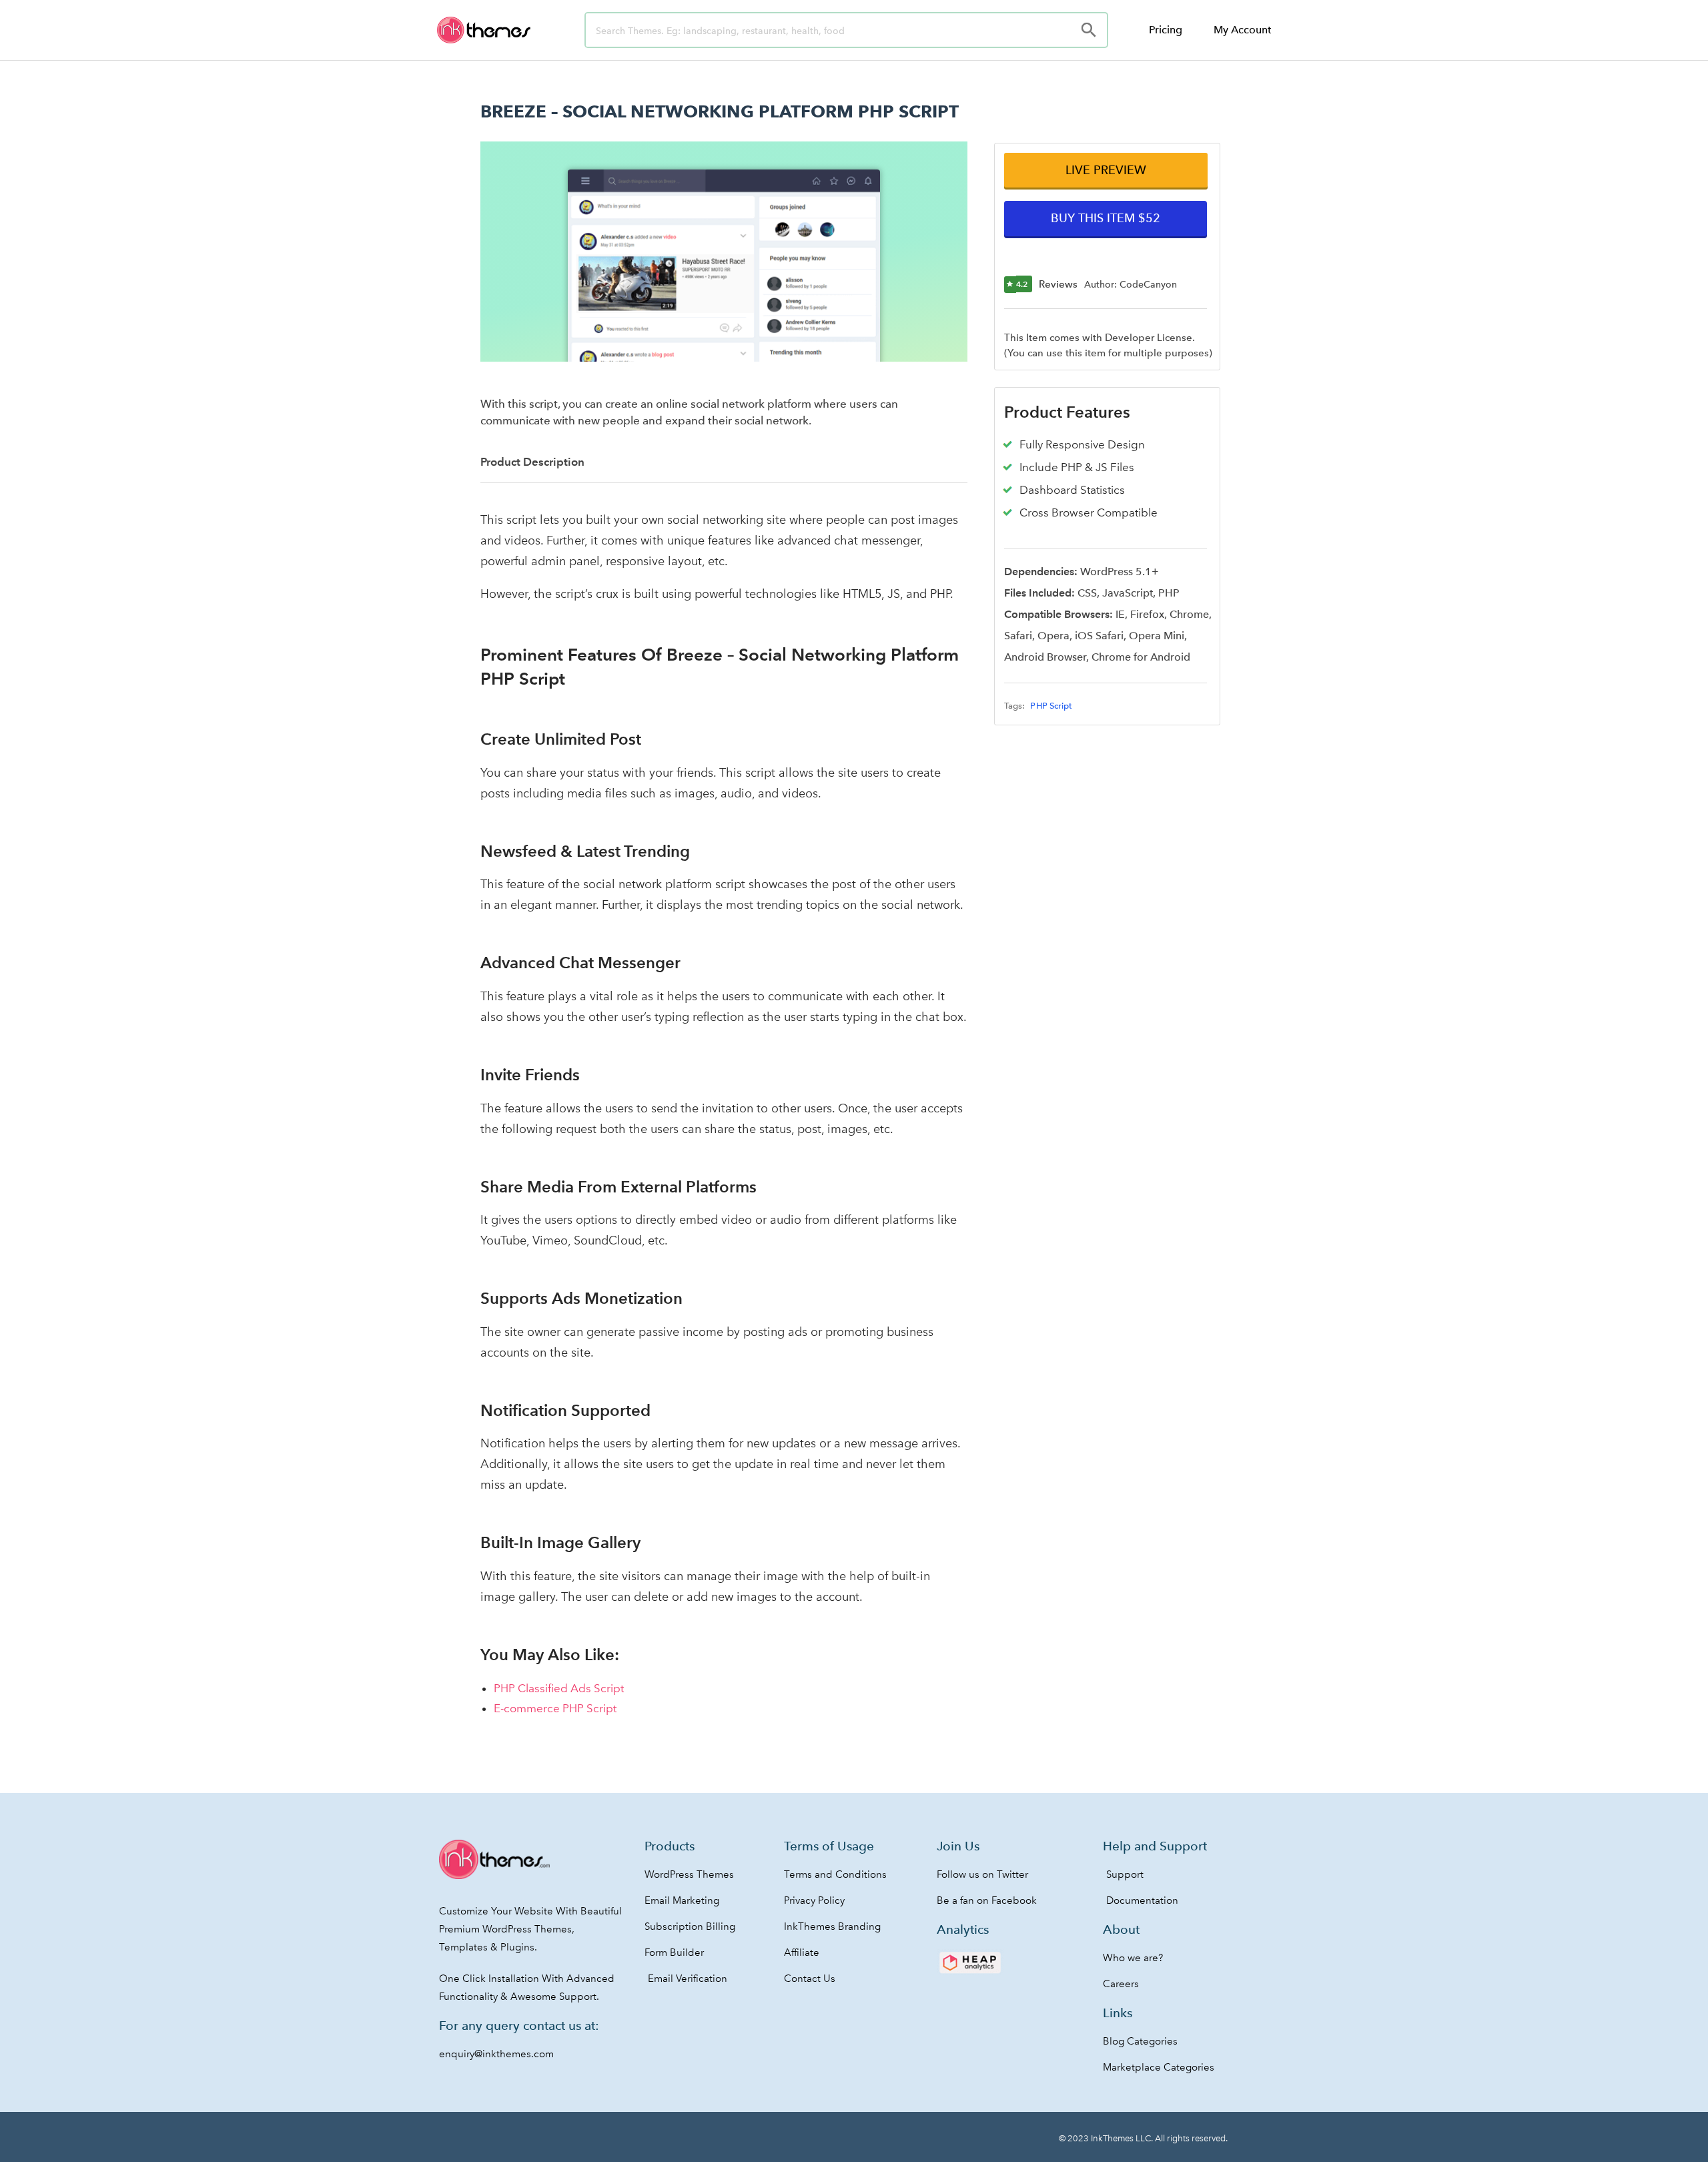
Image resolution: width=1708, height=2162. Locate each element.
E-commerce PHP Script (555, 1708)
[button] (1106, 170)
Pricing (1166, 30)
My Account (1242, 30)
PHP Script (1051, 706)
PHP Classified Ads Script (559, 1688)
